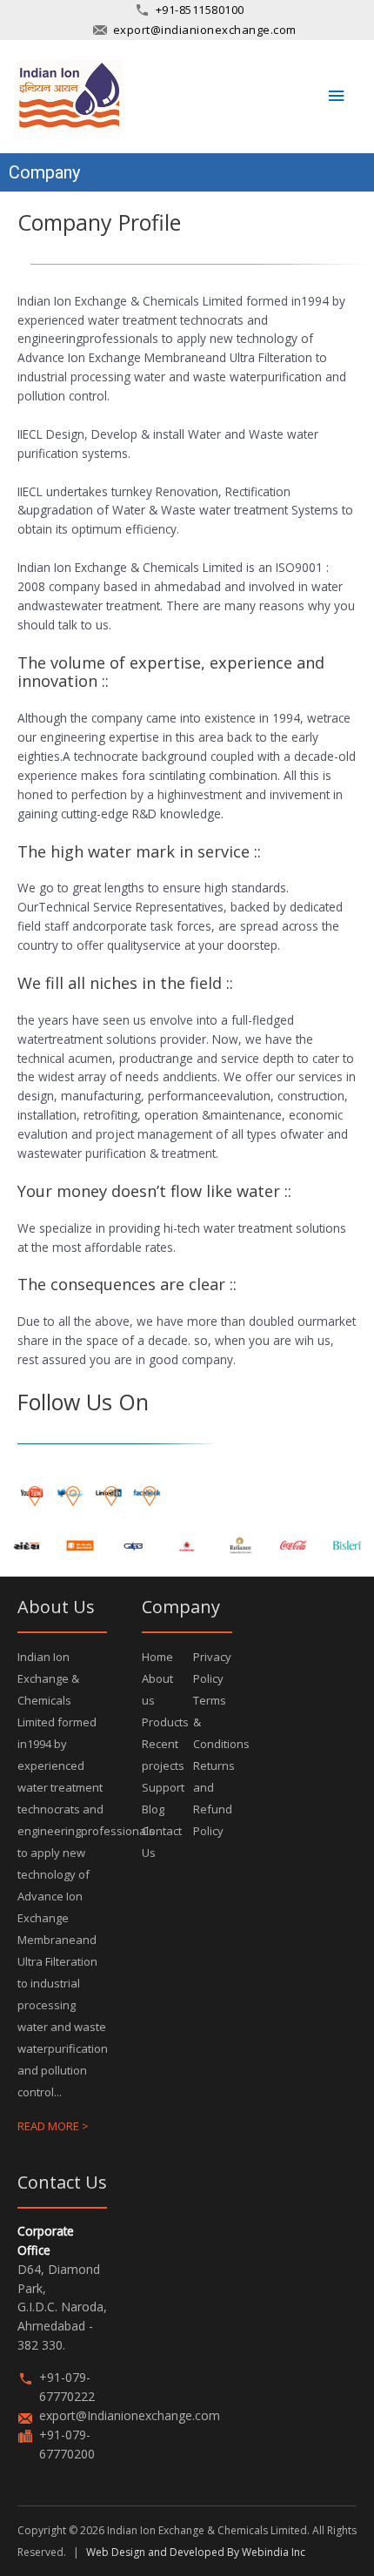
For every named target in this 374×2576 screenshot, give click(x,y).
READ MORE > (53, 2126)
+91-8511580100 (200, 10)
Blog (153, 1809)
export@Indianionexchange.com (130, 2415)
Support (163, 1787)
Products (165, 1722)
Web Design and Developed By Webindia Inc (196, 2552)
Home (157, 1657)
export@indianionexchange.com (205, 30)
